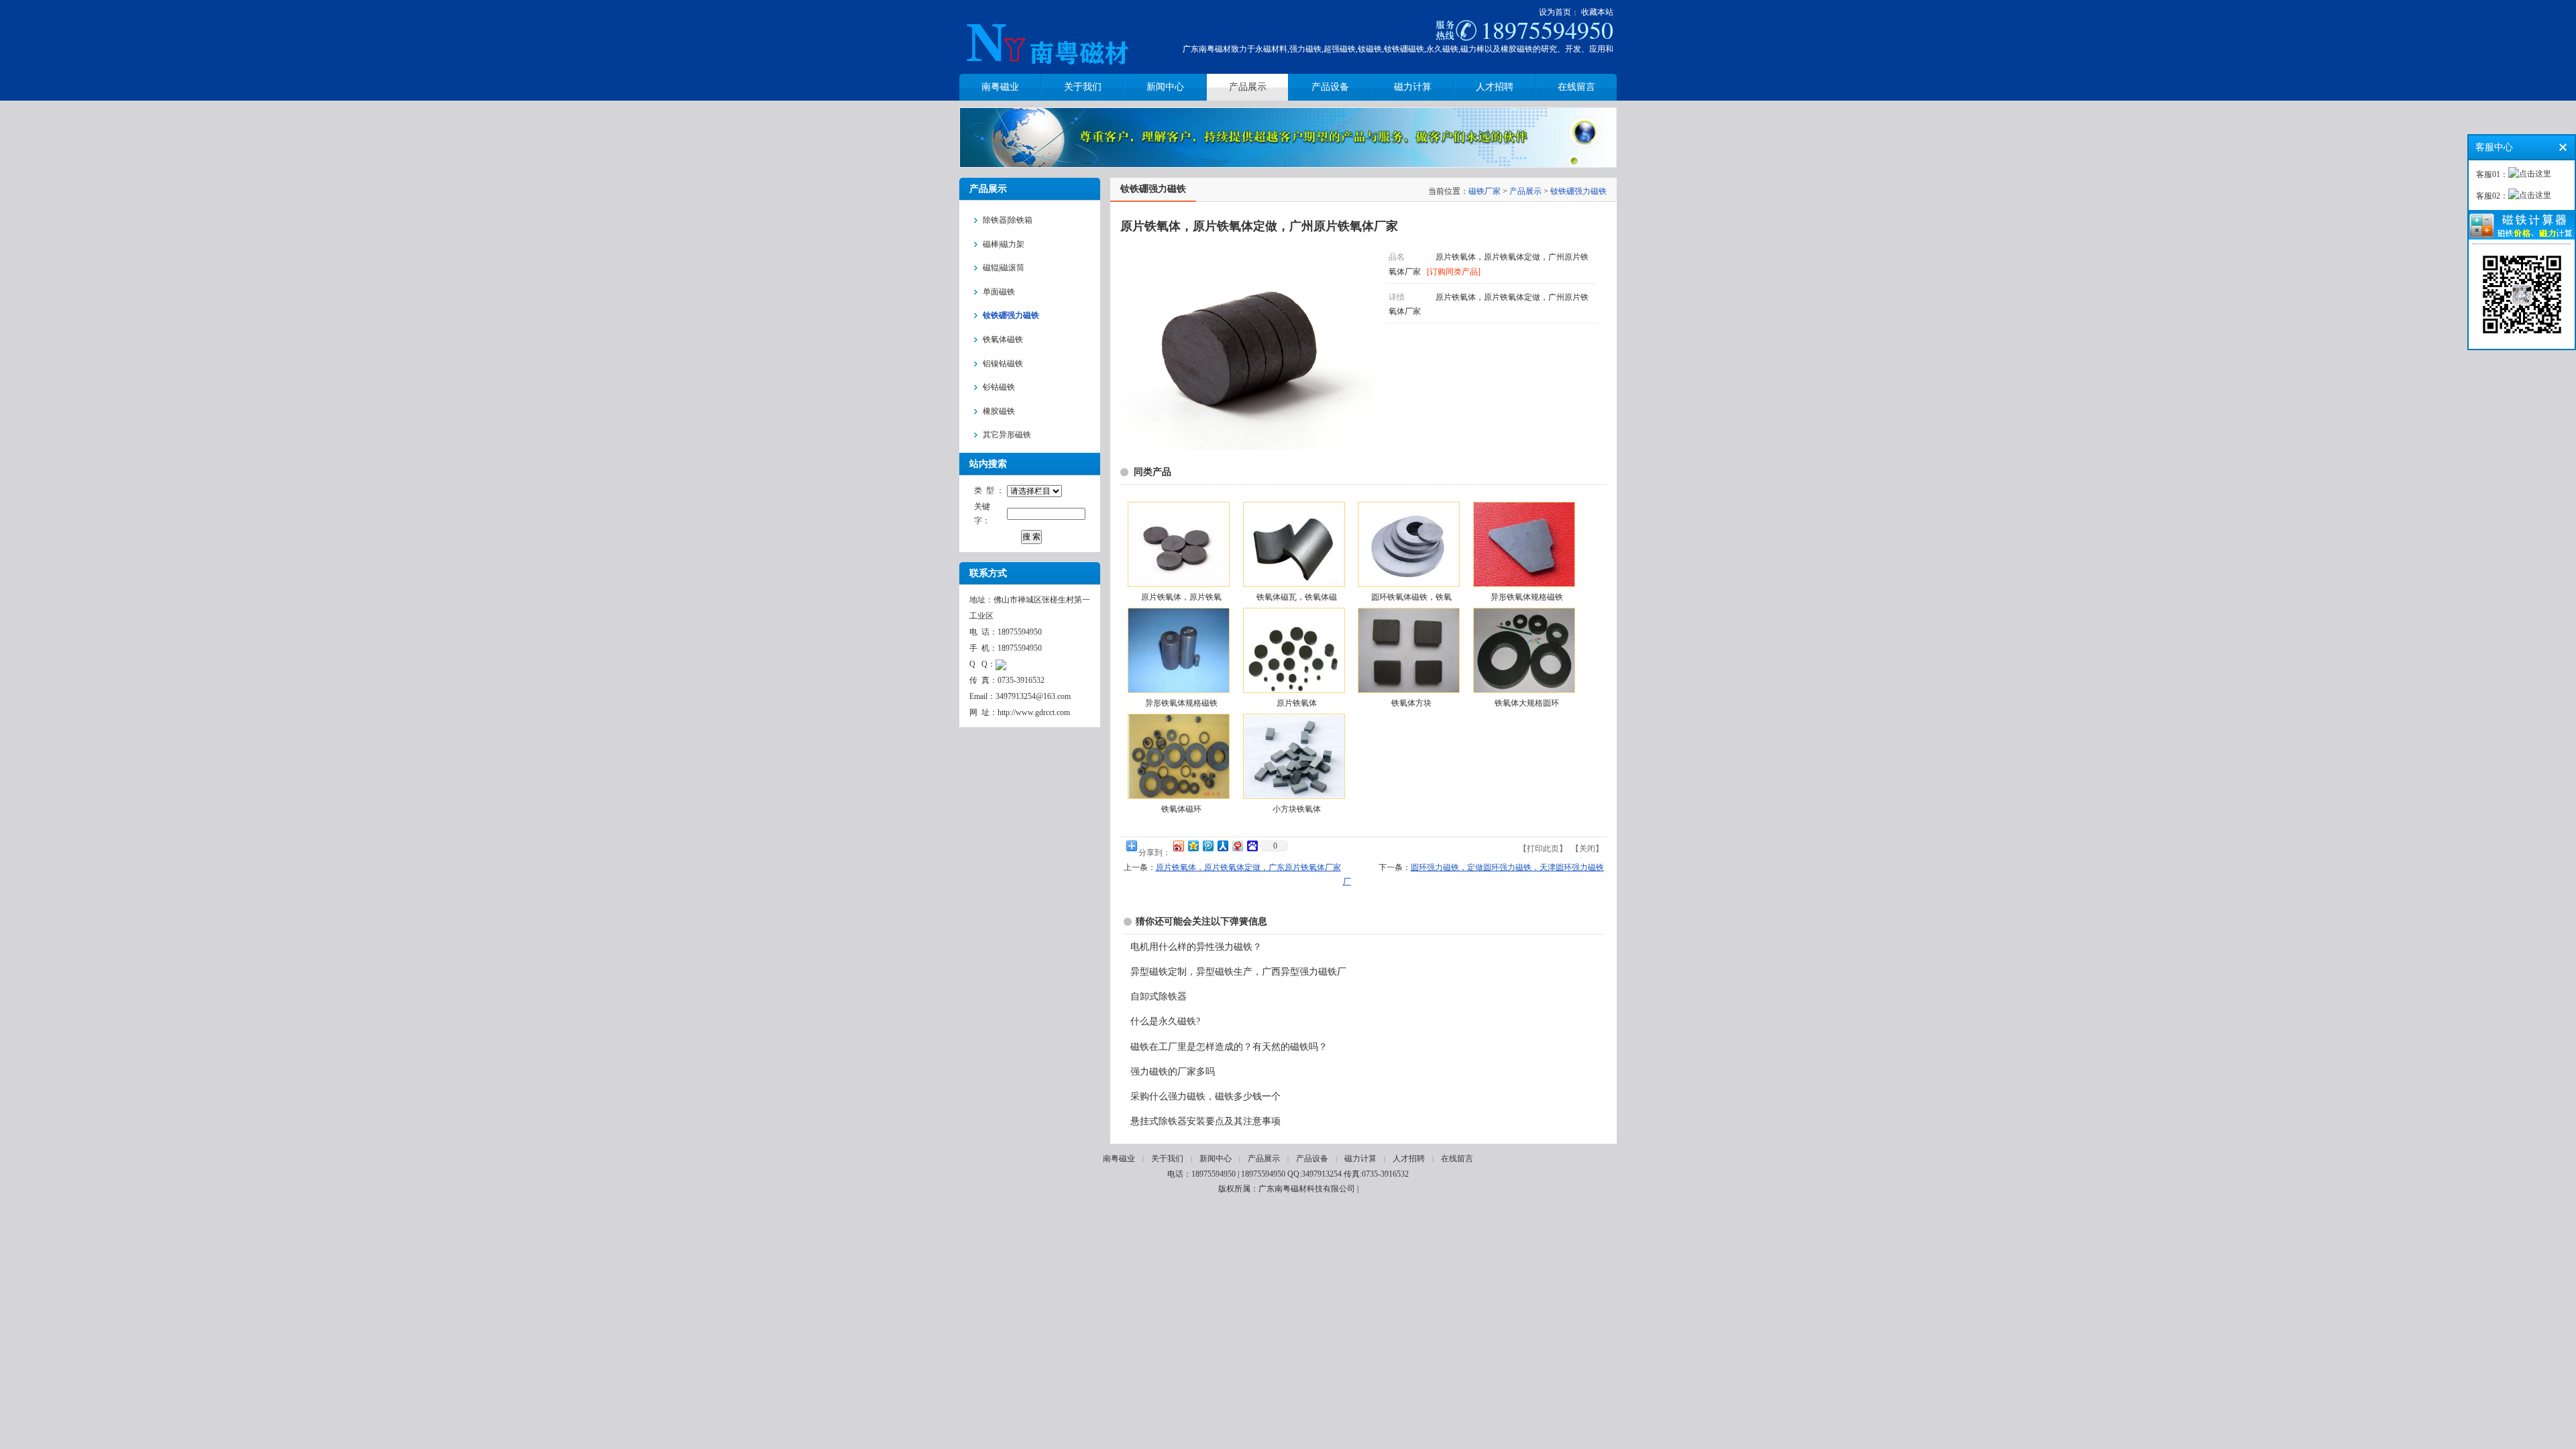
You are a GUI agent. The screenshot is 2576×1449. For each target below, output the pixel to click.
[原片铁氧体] (1293, 650)
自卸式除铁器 (1159, 997)
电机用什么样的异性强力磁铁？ (1196, 947)
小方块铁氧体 (1297, 809)
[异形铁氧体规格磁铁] (1523, 544)
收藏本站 (1597, 12)
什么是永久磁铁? (1165, 1021)
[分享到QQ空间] (1193, 846)
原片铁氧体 (1297, 703)
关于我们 (1167, 1159)
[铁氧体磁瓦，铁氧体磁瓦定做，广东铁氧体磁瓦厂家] (1293, 544)
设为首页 (1555, 12)
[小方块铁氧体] (1293, 756)
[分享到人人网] (1222, 846)
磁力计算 (1360, 1159)
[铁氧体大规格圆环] (1523, 650)
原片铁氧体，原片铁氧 (1181, 597)
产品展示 (1525, 191)
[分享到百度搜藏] (1252, 846)
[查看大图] (1248, 447)
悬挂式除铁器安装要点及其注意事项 (1205, 1121)
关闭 (1587, 849)
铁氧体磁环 (1181, 809)
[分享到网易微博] (1237, 846)
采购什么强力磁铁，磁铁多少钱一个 (1205, 1096)
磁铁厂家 (1485, 191)
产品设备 (1312, 1159)
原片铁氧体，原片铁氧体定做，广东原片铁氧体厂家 (1248, 867)
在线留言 (1457, 1159)
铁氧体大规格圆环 (1527, 703)
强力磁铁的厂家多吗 (1173, 1072)
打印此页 (1543, 849)
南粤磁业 (1119, 1159)
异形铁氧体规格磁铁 (1527, 597)
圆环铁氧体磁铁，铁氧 (1411, 597)
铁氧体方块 (1411, 703)
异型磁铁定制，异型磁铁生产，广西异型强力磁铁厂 (1238, 972)
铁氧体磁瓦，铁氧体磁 (1297, 597)
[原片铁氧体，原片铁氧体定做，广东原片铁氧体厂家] (1178, 544)
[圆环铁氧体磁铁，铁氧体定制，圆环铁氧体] (1408, 544)
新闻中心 (1216, 1159)
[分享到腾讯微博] (1207, 846)
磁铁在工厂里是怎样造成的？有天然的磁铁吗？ (1229, 1047)
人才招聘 (1409, 1159)
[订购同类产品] (1454, 272)
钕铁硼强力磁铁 (1578, 191)
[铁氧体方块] (1408, 650)
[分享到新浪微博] (1178, 846)
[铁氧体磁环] (1178, 756)
